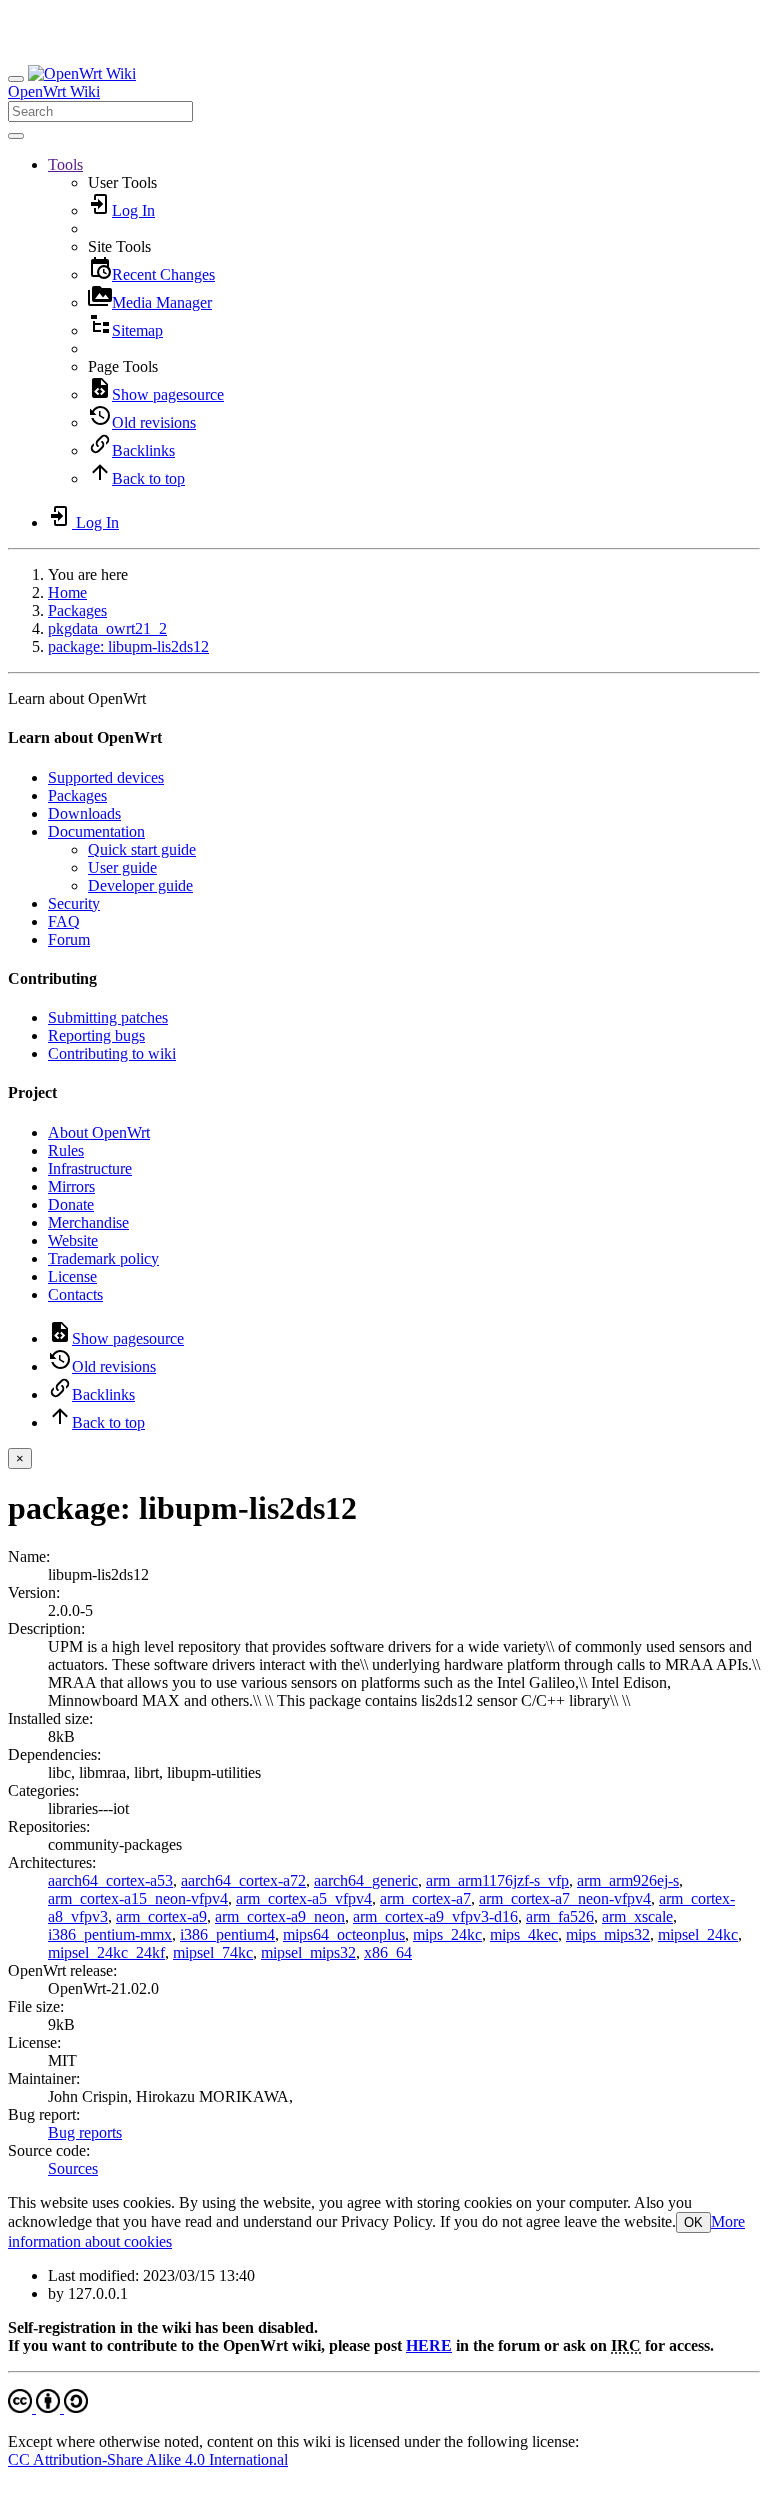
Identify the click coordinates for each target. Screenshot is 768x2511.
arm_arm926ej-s (628, 1880)
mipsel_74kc (213, 1952)
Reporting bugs (96, 1035)
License (72, 1276)
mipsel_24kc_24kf (106, 1952)
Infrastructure (90, 1168)
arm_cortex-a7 (425, 1898)
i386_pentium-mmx (110, 1934)
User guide (122, 867)
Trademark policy (103, 1258)
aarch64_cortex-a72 (243, 1880)
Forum (69, 939)
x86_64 (388, 1952)
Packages (77, 610)
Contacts (75, 1294)
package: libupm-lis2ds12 (128, 646)
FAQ (64, 921)
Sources (73, 2168)
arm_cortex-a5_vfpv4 (304, 1898)
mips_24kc (447, 1934)
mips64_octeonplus (344, 1934)
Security (74, 903)
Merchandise (88, 1222)
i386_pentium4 (227, 1934)
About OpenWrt (99, 1132)
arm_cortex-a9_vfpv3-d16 (435, 1916)
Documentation (96, 831)
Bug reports (85, 2132)
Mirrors (71, 1186)
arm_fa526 (560, 1916)
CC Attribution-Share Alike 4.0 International (148, 2459)
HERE (429, 2345)
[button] (65, 164)
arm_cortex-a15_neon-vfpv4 (138, 1898)
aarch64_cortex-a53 (110, 1880)
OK (693, 2222)
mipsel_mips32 (308, 1952)
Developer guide (140, 885)
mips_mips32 (608, 1934)
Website (73, 1240)
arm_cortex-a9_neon (280, 1916)
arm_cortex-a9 (161, 1916)
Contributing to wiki (112, 1053)
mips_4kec (524, 1934)
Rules (66, 1150)
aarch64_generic (366, 1880)
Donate (71, 1204)
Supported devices (106, 777)
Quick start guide (142, 849)
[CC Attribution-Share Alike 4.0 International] (48, 2407)
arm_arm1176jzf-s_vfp (497, 1880)
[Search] (16, 136)
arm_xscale (637, 1916)
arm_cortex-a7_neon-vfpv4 (565, 1898)
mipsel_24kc (698, 1934)
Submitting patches (108, 1017)
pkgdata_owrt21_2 (107, 628)
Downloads (84, 813)
